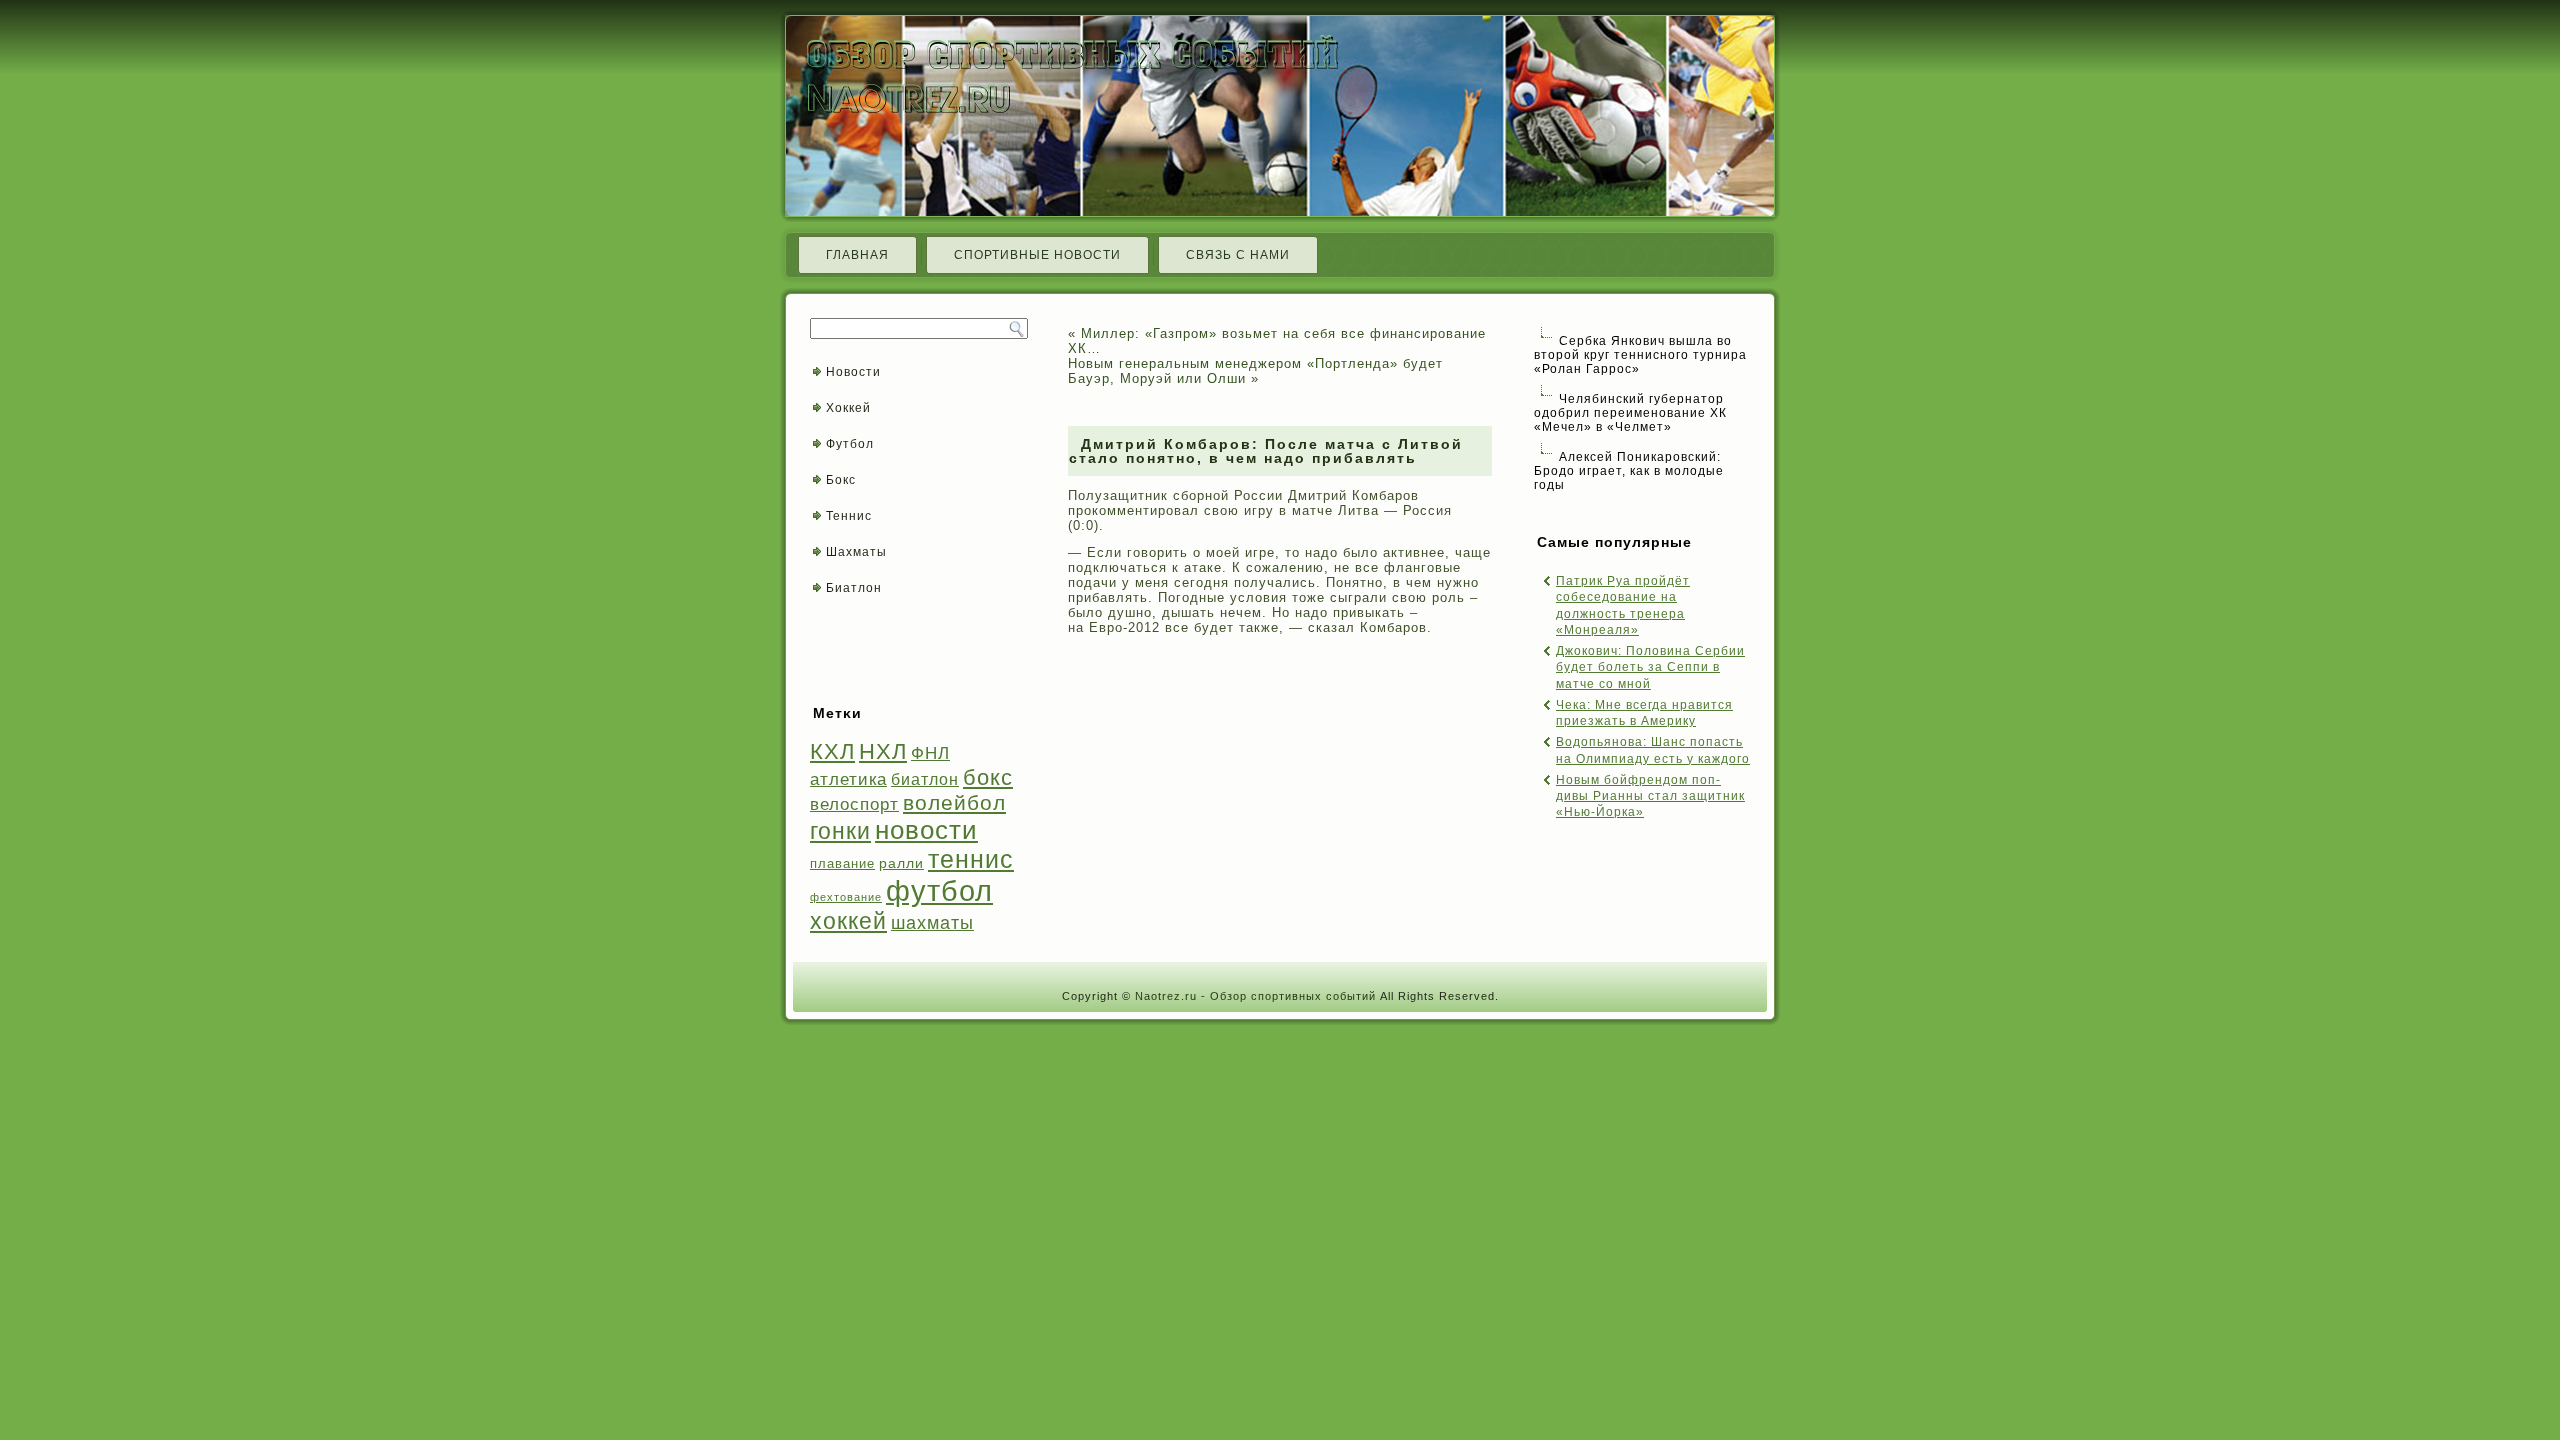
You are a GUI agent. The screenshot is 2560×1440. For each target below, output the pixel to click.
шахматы (932, 922)
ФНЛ (930, 753)
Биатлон (854, 588)
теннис (971, 859)
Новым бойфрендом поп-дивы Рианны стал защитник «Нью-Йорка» (1650, 796)
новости (926, 830)
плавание (842, 863)
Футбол (850, 444)
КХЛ (832, 751)
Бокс (841, 480)
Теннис (849, 516)
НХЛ (883, 751)
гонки (840, 831)
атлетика (848, 779)
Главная (857, 255)
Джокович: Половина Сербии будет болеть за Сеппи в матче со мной (1650, 667)
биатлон (925, 779)
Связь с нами (1238, 255)
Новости (853, 372)
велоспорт (854, 804)
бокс (988, 777)
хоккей (848, 921)
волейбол (954, 802)
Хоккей (848, 408)
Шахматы (856, 552)
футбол (939, 890)
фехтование (846, 897)
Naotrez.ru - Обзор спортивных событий (1255, 996)
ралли (901, 863)
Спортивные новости (1037, 255)
